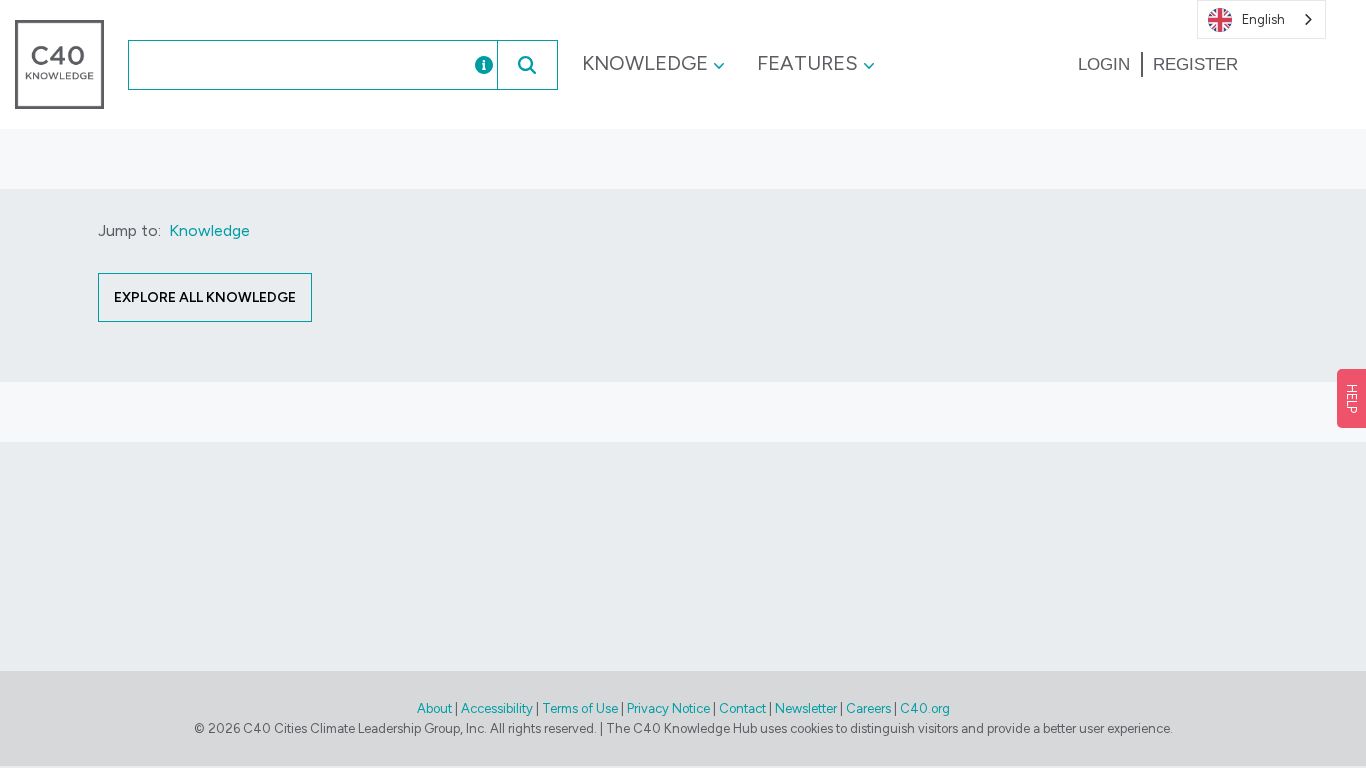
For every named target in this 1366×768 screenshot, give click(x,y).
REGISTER (1195, 64)
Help (1351, 398)
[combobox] (279, 65)
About (434, 708)
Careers (868, 708)
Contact (742, 708)
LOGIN (1104, 64)
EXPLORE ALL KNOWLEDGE (205, 297)
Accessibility (497, 708)
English (1263, 19)
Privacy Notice (668, 708)
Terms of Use (580, 708)
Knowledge (645, 63)
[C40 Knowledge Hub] (59, 63)
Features (807, 63)
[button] (527, 65)
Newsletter (806, 708)
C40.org (925, 708)
